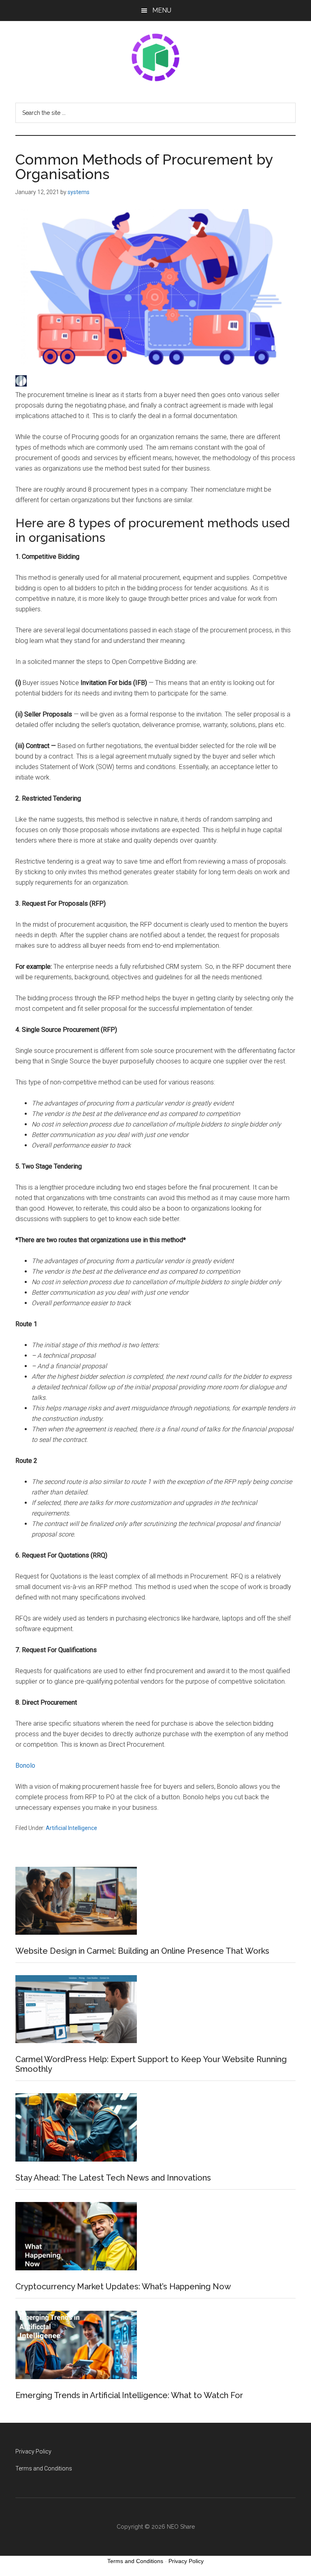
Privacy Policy (33, 2451)
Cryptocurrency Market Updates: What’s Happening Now (123, 2286)
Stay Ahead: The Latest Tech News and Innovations (113, 2178)
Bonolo (25, 1766)
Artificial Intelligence (71, 1828)
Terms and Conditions (44, 2468)
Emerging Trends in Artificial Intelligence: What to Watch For (129, 2395)
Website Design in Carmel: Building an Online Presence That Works (142, 1951)
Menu (162, 10)
